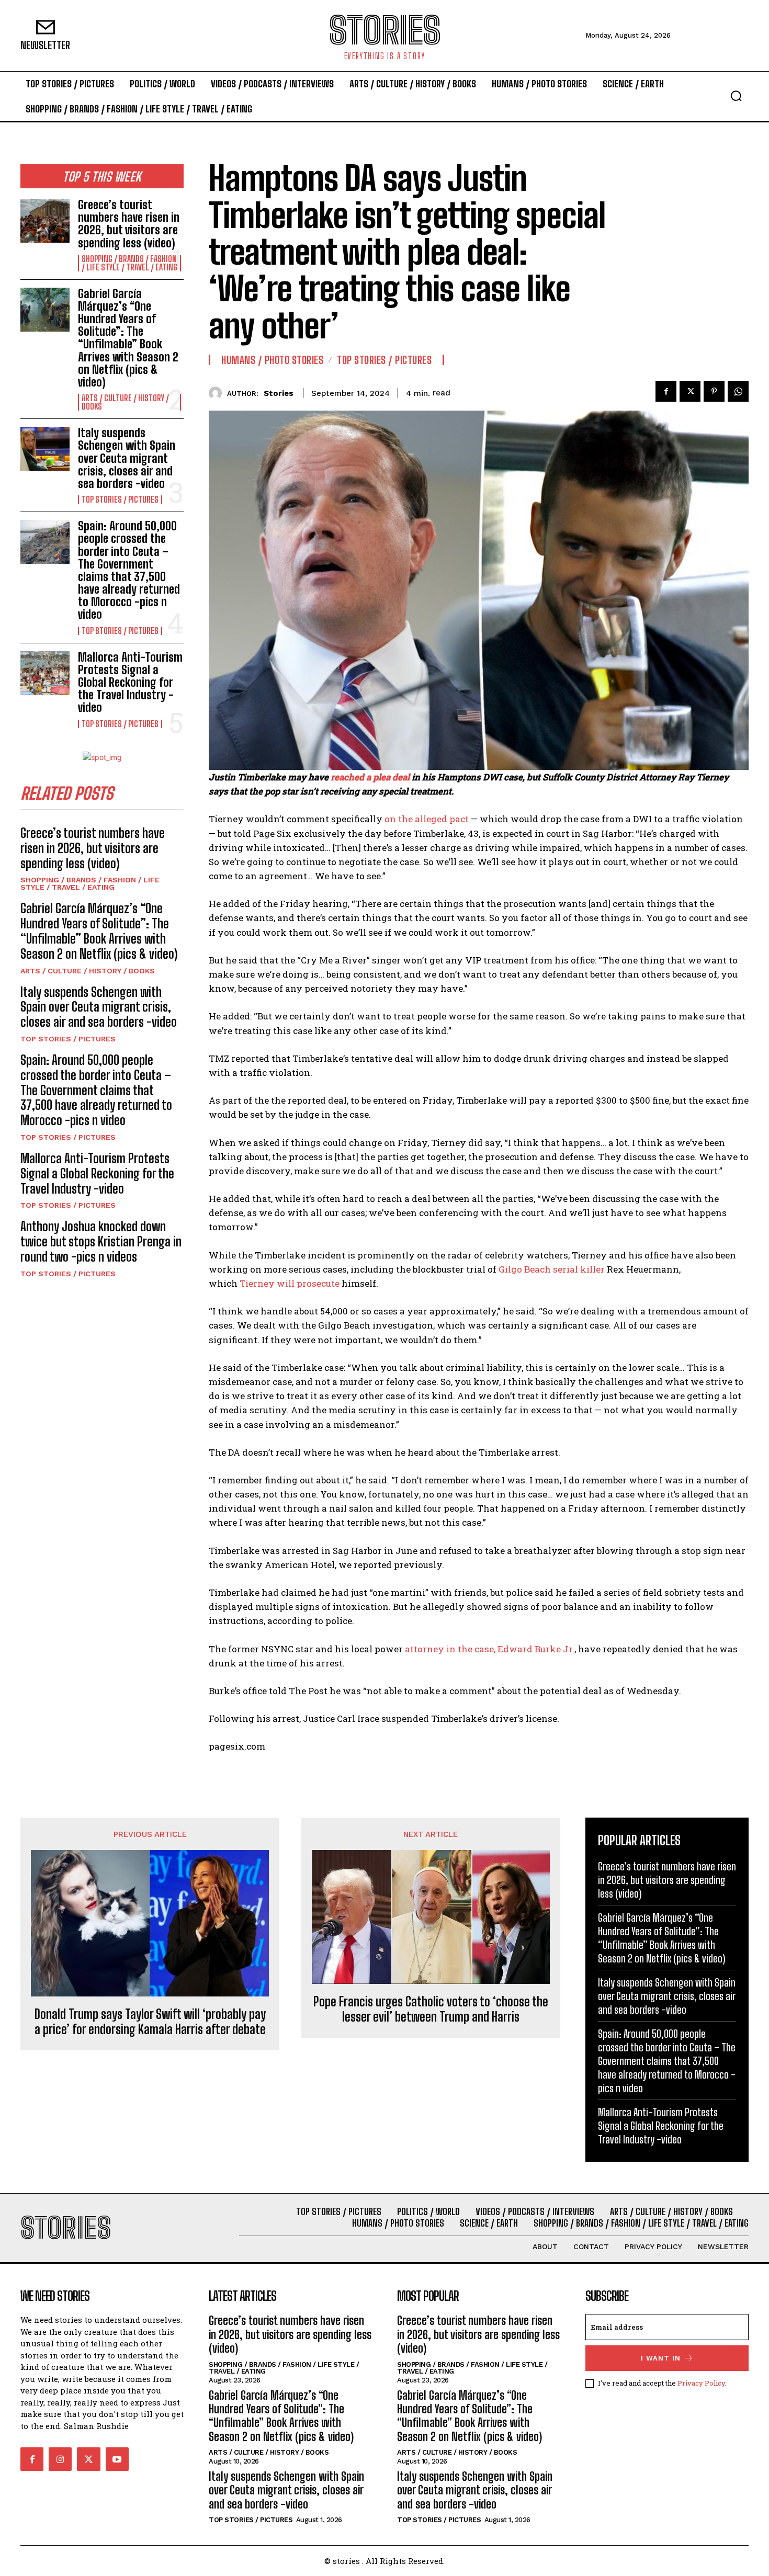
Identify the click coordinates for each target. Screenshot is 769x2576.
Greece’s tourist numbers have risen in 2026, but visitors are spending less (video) (129, 224)
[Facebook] (666, 391)
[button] (736, 96)
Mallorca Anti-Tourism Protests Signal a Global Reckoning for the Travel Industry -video (130, 683)
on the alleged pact (427, 819)
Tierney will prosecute (291, 1283)
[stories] (218, 393)
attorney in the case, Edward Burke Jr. (490, 1649)
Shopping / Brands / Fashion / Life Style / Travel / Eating (129, 263)
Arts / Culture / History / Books (125, 402)
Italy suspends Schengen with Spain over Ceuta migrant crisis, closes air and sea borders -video (127, 458)
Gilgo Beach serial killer (553, 1269)
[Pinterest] (714, 391)
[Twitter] (690, 391)
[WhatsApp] (738, 391)
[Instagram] (60, 2459)
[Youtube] (117, 2459)
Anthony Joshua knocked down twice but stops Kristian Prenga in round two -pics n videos (101, 1241)
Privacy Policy (701, 2383)
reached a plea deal (371, 777)
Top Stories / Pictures (120, 500)
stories (279, 393)
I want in (661, 2358)
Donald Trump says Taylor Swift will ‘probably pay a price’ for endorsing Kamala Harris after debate (150, 2022)
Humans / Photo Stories (272, 360)
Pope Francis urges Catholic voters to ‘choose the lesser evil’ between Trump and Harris (431, 2009)
